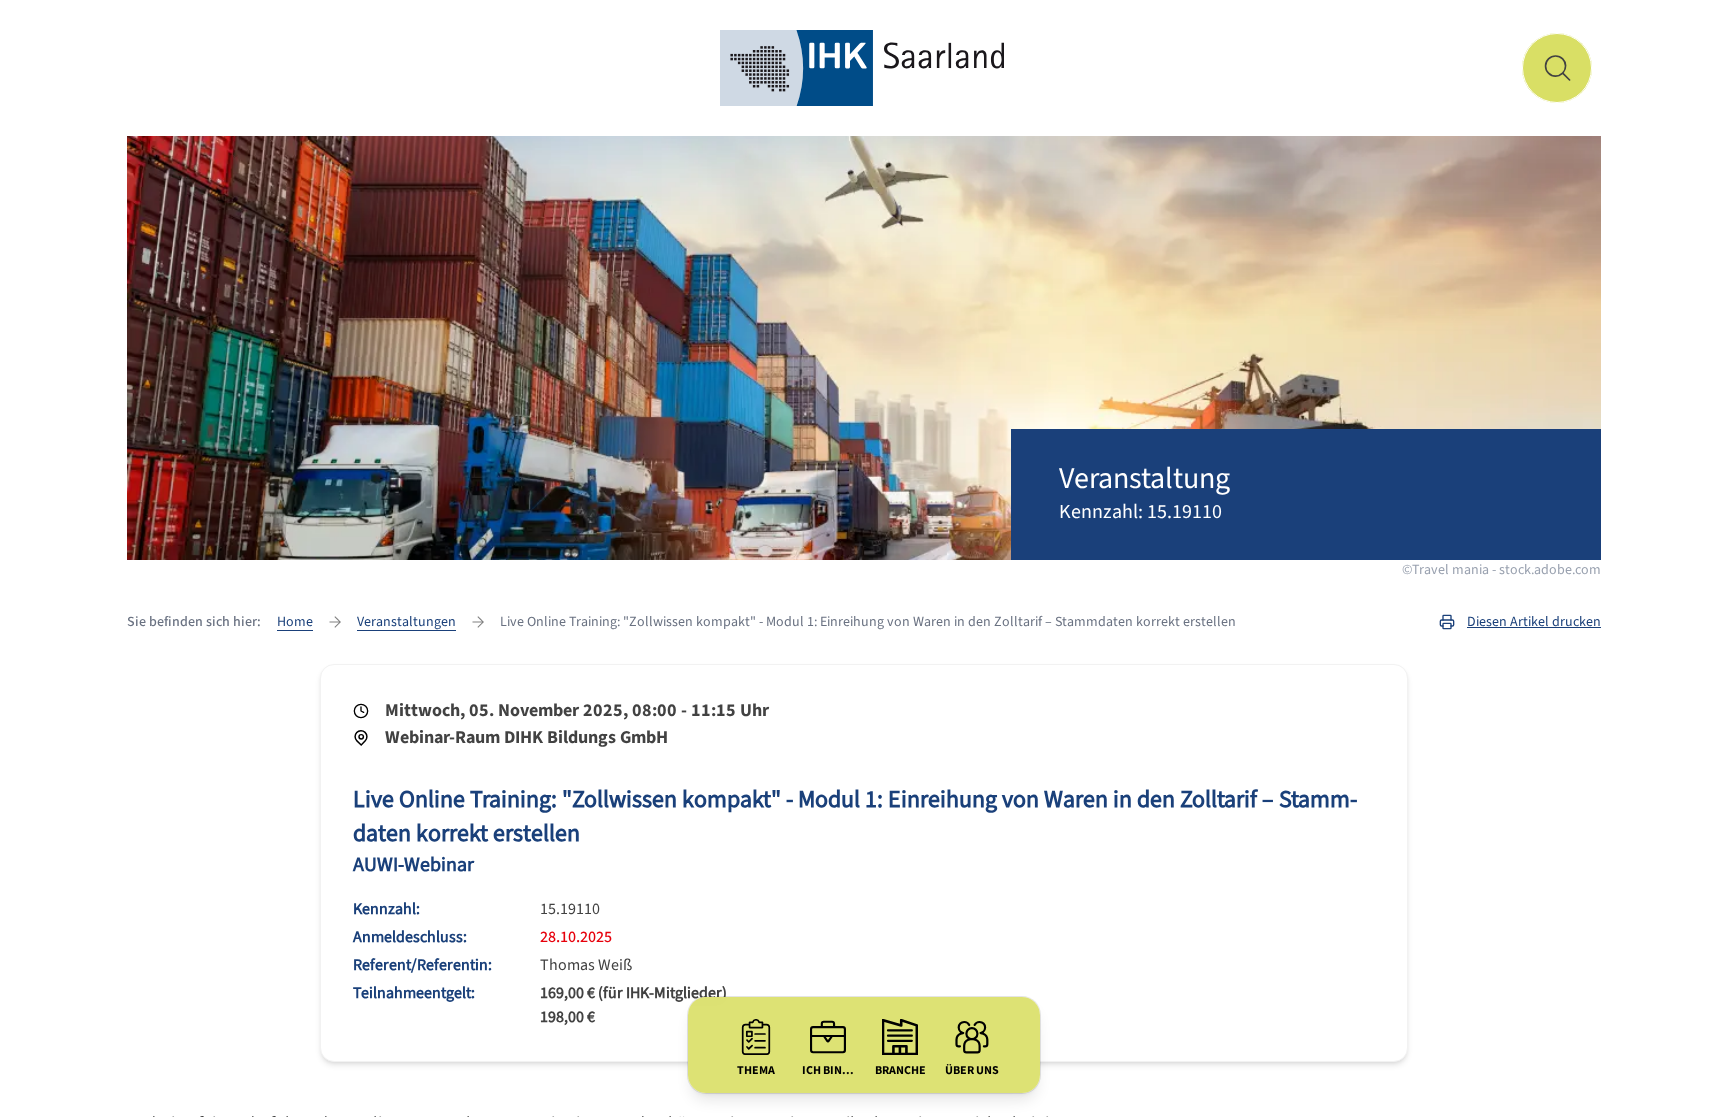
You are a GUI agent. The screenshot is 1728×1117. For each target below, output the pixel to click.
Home (295, 622)
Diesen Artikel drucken (1534, 622)
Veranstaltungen (406, 622)
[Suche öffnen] (1557, 68)
